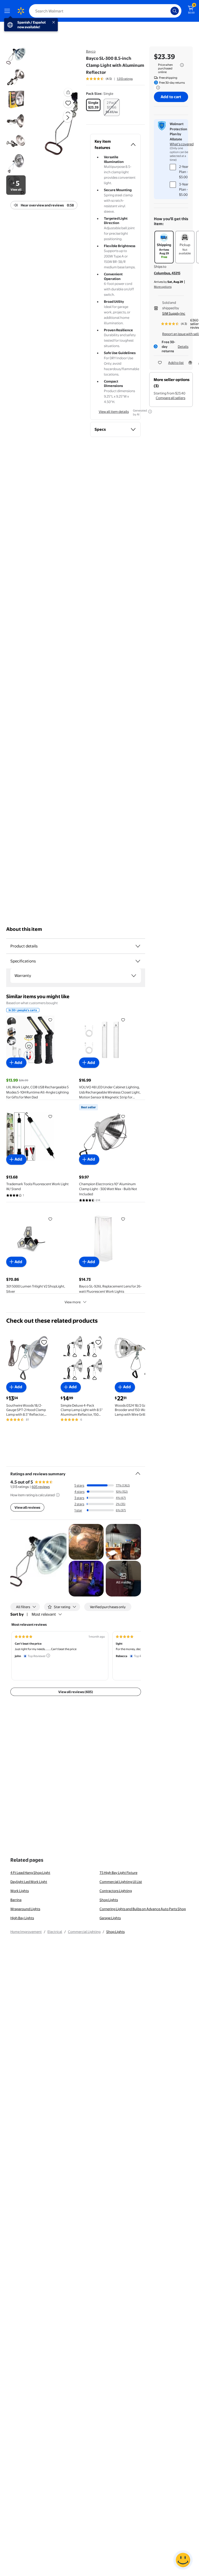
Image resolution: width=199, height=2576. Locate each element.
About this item (24, 929)
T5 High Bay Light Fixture (118, 1873)
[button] (61, 122)
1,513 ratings (125, 79)
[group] (109, 79)
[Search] (175, 11)
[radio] (93, 105)
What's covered (182, 144)
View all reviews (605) (76, 1692)
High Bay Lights (22, 1918)
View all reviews (27, 1507)
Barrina (16, 1900)
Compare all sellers (170, 398)
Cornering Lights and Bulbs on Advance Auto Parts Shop (143, 1909)
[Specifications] (138, 961)
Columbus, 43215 (167, 273)
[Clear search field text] (168, 11)
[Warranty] (134, 976)
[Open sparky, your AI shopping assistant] (183, 2560)
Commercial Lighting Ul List (121, 1882)
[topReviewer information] (48, 1656)
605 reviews (41, 1487)
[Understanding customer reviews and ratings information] (58, 1495)
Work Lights (20, 1891)
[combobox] (105, 11)
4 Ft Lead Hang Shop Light (30, 1873)
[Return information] (157, 88)
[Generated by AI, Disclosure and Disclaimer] (150, 412)
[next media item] (68, 118)
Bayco (91, 51)
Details (183, 347)
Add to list (176, 363)
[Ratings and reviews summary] (138, 1471)
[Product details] (138, 946)
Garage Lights (110, 1918)
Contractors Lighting (116, 1891)
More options (163, 287)
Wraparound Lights (25, 1909)
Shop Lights (109, 1900)
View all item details (114, 412)
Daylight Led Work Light (29, 1882)
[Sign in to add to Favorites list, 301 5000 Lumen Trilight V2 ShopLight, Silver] (50, 1219)
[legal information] (182, 65)
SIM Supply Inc (174, 313)
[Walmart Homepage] (21, 11)
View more (73, 1302)
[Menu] (8, 11)
